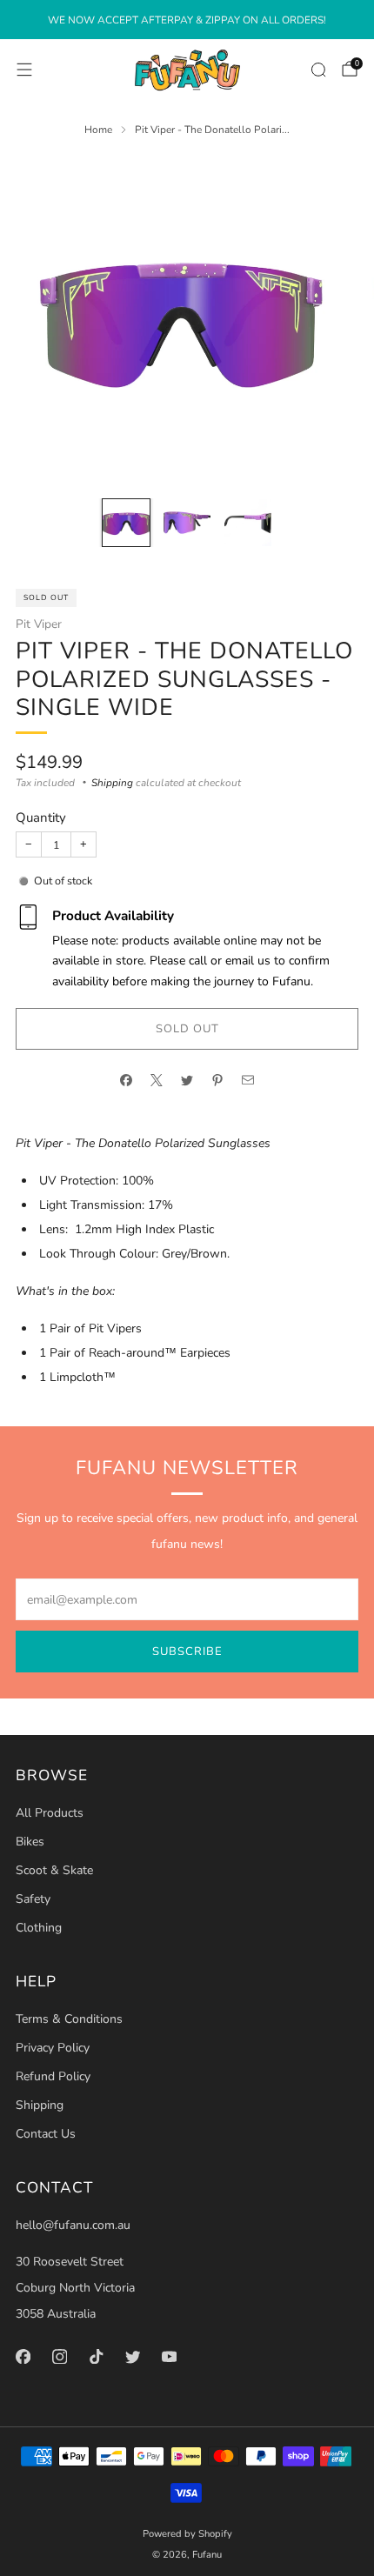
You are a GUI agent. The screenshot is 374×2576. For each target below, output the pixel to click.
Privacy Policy (53, 2048)
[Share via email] (248, 1080)
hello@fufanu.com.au (73, 2225)
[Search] (318, 70)
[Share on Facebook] (127, 1080)
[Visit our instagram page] (59, 2356)
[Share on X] (157, 1080)
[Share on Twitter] (187, 1080)
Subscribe (187, 1652)
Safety (33, 1899)
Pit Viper (39, 624)
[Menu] (24, 70)
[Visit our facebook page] (23, 2356)
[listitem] (187, 20)
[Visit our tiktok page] (96, 2356)
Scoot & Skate (54, 1870)
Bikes (30, 1842)
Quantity (41, 818)
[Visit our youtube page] (169, 2356)
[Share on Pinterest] (218, 1080)
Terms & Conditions (69, 2019)
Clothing (39, 1928)
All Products (50, 1813)
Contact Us (46, 2134)
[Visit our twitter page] (132, 2356)
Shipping (112, 783)
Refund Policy (53, 2076)
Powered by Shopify (187, 2534)
